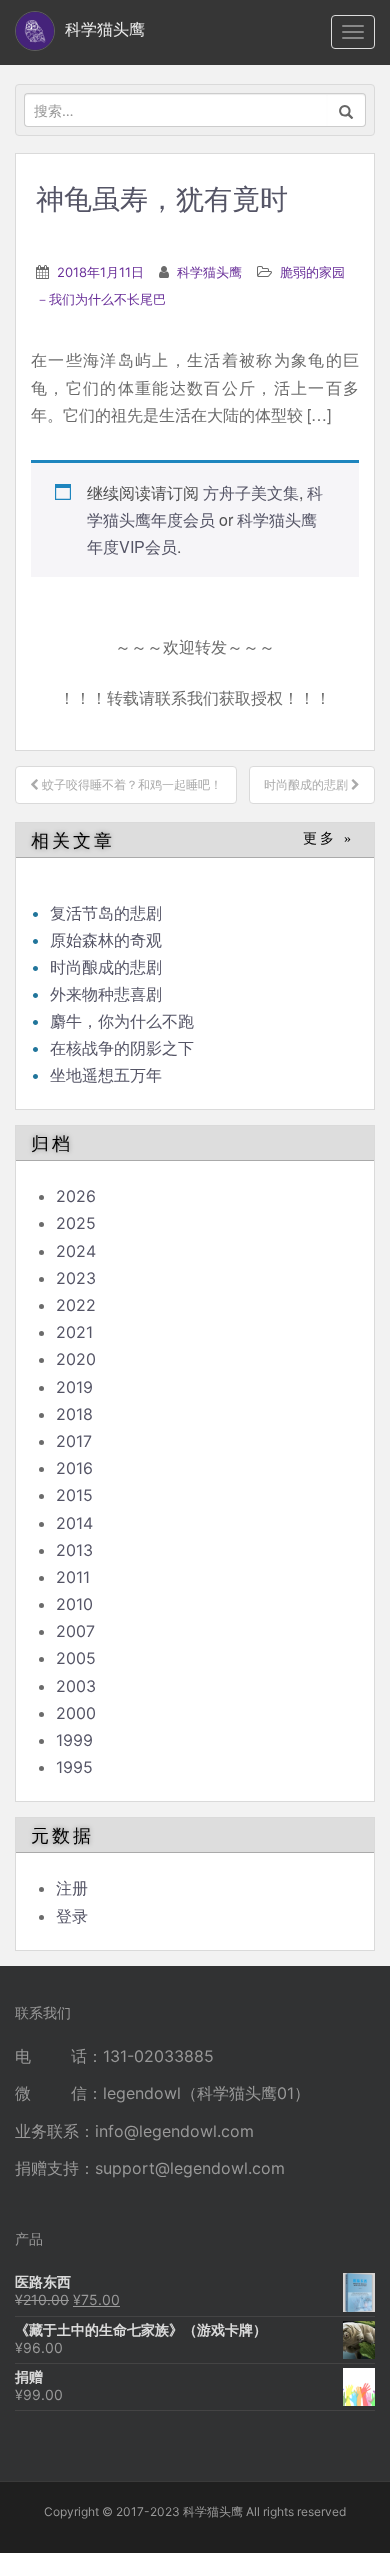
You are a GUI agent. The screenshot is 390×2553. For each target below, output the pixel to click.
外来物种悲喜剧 (106, 994)
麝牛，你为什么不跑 (122, 1021)
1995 (74, 1767)
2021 (74, 1332)
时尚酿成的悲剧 (106, 967)
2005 (76, 1658)
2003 (76, 1686)
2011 (73, 1577)
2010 (74, 1604)
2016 (74, 1468)
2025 (76, 1223)
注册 (72, 1888)
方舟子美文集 (251, 492)
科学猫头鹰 (209, 272)
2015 (74, 1495)
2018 (74, 1414)
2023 (76, 1278)
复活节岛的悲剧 (106, 913)
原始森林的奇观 (106, 940)
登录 (72, 1916)
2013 (74, 1550)
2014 (74, 1523)
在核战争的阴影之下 (122, 1048)
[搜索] (346, 110)
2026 (76, 1196)
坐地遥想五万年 (106, 1075)
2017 (74, 1441)
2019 (74, 1387)
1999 (74, 1740)
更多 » (328, 838)
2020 (76, 1359)
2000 (76, 1713)
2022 (76, 1305)
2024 (76, 1251)
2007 (75, 1631)
